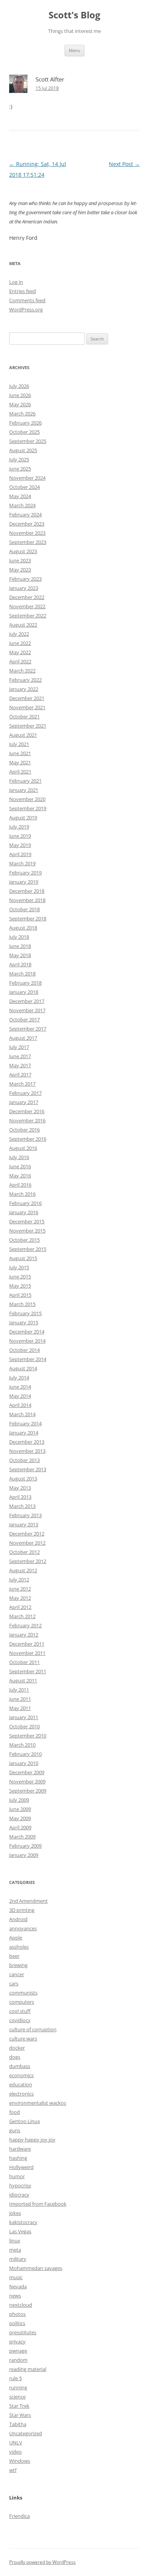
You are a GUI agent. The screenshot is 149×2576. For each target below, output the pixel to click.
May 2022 (20, 652)
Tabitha (18, 2424)
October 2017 (24, 1019)
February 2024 (25, 515)
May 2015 (20, 1286)
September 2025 (28, 441)
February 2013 (25, 1515)
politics (17, 2323)
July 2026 (19, 386)
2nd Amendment (28, 1901)
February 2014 (25, 1423)
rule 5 (15, 2378)
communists (23, 1993)
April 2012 (20, 1607)
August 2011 (23, 1680)
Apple (16, 1938)
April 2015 (20, 1295)
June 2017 (20, 1056)
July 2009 (19, 1800)
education (21, 2084)
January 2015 (24, 1322)
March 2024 (22, 505)
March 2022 (22, 671)
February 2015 (25, 1313)
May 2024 (20, 496)
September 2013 (28, 1469)
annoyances (23, 1928)
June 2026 (20, 395)
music (16, 2277)
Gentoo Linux (25, 2121)
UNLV (16, 2442)
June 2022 (20, 643)
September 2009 (28, 1791)
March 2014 (22, 1414)
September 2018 (28, 918)
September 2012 (28, 1561)
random (18, 2360)
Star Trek (19, 2406)
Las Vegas (20, 2231)
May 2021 (20, 762)
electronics (21, 2094)
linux (15, 2241)
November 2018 (27, 900)
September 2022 (28, 616)
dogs (15, 2057)
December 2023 (27, 524)
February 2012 (25, 1625)
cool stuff (20, 2011)
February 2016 (25, 1203)
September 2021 (28, 726)
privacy (17, 2342)
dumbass (20, 2066)
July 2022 (19, 634)
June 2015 (20, 1277)
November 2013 (27, 1451)
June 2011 (20, 1699)
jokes (15, 2213)
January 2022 (24, 689)
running (18, 2387)
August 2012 (23, 1570)
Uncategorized (26, 2433)
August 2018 (23, 928)
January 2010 (24, 1763)
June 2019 (20, 836)
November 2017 (27, 1010)
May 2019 (20, 845)
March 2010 (22, 1745)
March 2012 (22, 1616)
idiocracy (19, 2195)
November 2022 (27, 606)
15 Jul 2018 (47, 88)
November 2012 (27, 1543)
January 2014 (24, 1433)
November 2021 (27, 707)
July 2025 (19, 459)
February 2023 (25, 579)
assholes (19, 1947)
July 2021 (19, 744)
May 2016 (20, 1176)
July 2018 (19, 937)
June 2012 (20, 1589)
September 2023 (28, 542)
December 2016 (27, 1111)
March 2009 (22, 1837)
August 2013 (23, 1479)
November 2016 (27, 1120)
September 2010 (28, 1736)
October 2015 (24, 1240)
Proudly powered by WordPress (42, 2562)
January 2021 (24, 790)
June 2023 (20, 560)
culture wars (23, 2039)
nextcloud (21, 2305)
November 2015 (27, 1231)
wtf (13, 2470)
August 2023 (23, 551)
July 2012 (19, 1579)
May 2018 (20, 955)
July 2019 (19, 827)
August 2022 (23, 625)
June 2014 (20, 1387)
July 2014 (19, 1378)
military (18, 2259)
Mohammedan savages (36, 2268)
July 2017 (19, 1047)
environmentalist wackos (38, 2103)
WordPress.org (26, 309)
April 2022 (20, 661)
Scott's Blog (74, 15)
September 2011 (28, 1671)
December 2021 (27, 698)
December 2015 (27, 1221)
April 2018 (20, 964)
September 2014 (28, 1359)
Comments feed (27, 300)
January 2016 (24, 1212)
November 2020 (27, 799)
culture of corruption (33, 2029)
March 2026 (22, 414)
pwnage (18, 2351)
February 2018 (25, 983)
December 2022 (27, 597)
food (15, 2112)
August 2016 (23, 1148)
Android (18, 1919)
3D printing (22, 1910)
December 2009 (27, 1772)
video (15, 2452)
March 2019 (22, 863)
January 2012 (24, 1635)
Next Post (124, 164)
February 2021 (25, 781)
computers (22, 2002)
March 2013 (22, 1506)
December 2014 (27, 1332)
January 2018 (24, 992)
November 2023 (27, 533)
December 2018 (27, 891)
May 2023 (20, 570)
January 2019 (24, 882)
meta (15, 2250)
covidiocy (20, 2020)
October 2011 (24, 1662)
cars (14, 1983)
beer (14, 1956)
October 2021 (24, 716)
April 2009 (20, 1827)
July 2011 (19, 1690)
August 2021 (23, 735)
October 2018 (24, 909)
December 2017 (27, 1001)
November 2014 (27, 1341)
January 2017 (24, 1102)
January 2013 (24, 1524)
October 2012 (24, 1552)
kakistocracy (23, 2222)
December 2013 (27, 1442)
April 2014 (20, 1405)
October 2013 (24, 1460)
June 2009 (20, 1809)
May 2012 (20, 1598)
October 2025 (24, 432)
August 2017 (23, 1038)
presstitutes (23, 2332)
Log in (16, 282)
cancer (17, 1974)
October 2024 (24, 487)
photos (17, 2314)
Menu (74, 50)
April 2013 (20, 1497)
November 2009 (27, 1781)
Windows (20, 2461)
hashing (18, 2158)
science (17, 2397)
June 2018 (20, 946)
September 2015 (28, 1249)
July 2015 (19, 1267)
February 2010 (25, 1754)
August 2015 (23, 1258)
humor (17, 2176)
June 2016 (20, 1166)
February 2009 (25, 1846)
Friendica (19, 2516)
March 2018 (22, 974)
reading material (28, 2369)
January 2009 (24, 1855)
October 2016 (24, 1130)
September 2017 (28, 1029)
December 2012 (27, 1534)
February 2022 (25, 680)
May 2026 (20, 404)
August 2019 (23, 817)
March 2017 (22, 1084)
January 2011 (24, 1717)
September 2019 (28, 808)
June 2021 (20, 753)
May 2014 (20, 1396)
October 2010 (24, 1726)
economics (21, 2075)
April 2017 (20, 1075)
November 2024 (27, 478)
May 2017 (20, 1065)
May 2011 (20, 1708)
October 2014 (24, 1350)
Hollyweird (21, 2167)
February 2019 (25, 873)
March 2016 (22, 1194)
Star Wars (20, 2415)
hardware (20, 2149)
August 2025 (23, 450)
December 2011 (27, 1644)
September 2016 (28, 1139)
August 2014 (23, 1368)
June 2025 (20, 469)
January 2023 (24, 588)
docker (17, 2048)
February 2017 (25, 1093)
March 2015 (22, 1304)
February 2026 (25, 423)
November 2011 (27, 1653)
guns (15, 2130)
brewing (18, 1965)
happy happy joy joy (32, 2140)
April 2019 (20, 854)
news (15, 2296)
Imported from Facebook (38, 2204)
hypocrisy (20, 2185)
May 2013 (20, 1488)
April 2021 (20, 772)
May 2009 (20, 1818)
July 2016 (19, 1157)
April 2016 (20, 1185)
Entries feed (23, 291)
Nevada (18, 2286)
